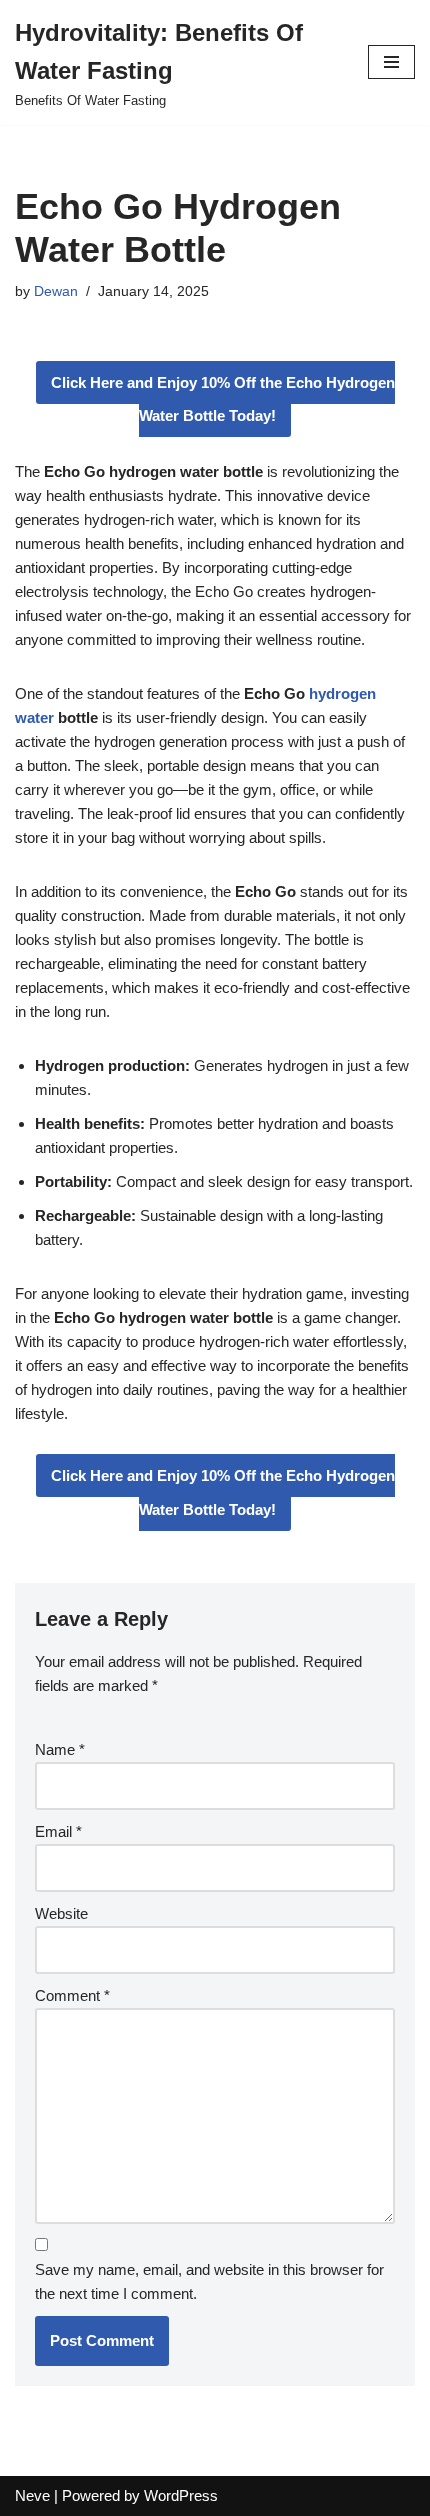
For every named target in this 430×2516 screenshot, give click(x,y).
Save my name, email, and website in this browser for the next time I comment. (209, 2281)
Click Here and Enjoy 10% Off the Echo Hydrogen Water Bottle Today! (223, 399)
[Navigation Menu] (391, 62)
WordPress (181, 2495)
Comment (72, 1995)
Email (58, 1831)
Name (60, 1749)
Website (61, 1913)
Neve (32, 2495)
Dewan (56, 291)
